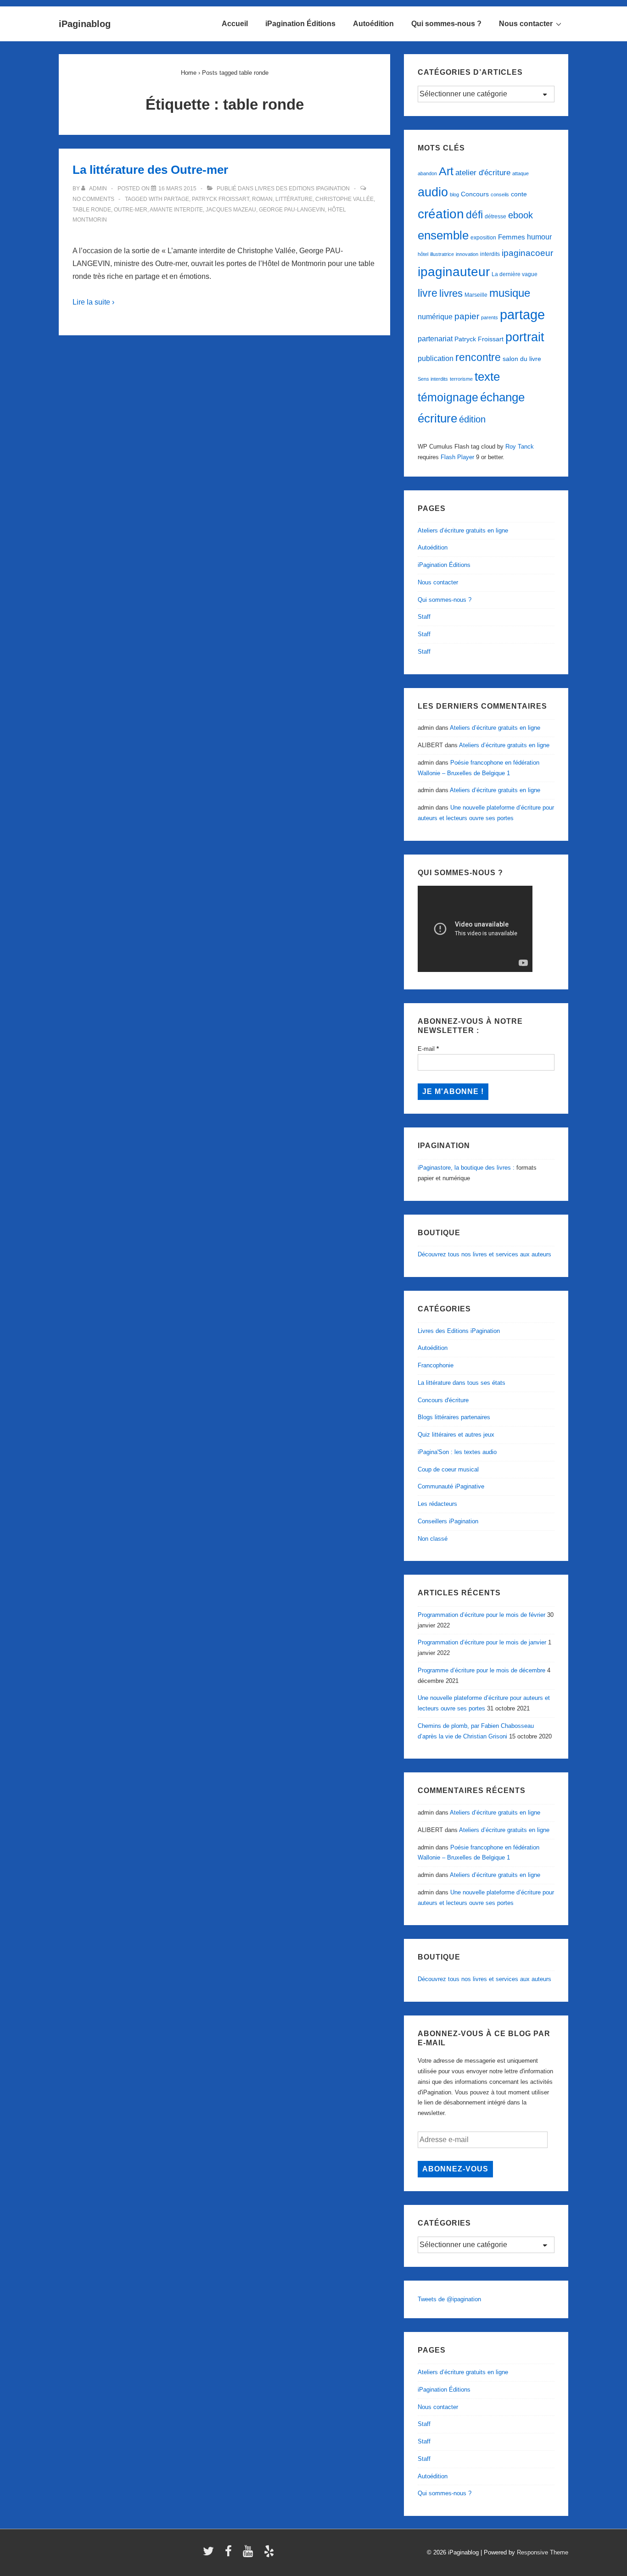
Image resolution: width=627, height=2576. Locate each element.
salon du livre (522, 359)
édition (472, 419)
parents (490, 317)
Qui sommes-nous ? (446, 24)
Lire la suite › (93, 302)
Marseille (476, 295)
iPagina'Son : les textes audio (457, 1452)
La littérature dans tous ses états (462, 1383)
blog (454, 194)
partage (176, 199)
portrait (525, 337)
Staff (424, 617)
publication (436, 358)
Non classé (433, 1539)
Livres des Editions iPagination (302, 189)
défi (474, 215)
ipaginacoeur (527, 253)
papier (467, 316)
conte (519, 194)
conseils (500, 194)
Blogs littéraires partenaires (454, 1417)
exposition (483, 238)
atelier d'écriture (483, 173)
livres (451, 293)
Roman (262, 199)
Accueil (235, 24)
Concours (475, 194)
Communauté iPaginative (451, 1486)
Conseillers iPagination (448, 1521)
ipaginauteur (454, 272)
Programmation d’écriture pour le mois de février (481, 1615)
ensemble (443, 235)
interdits (490, 254)
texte (487, 377)
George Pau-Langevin (292, 210)
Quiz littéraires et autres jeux (456, 1435)
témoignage (448, 397)
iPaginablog (85, 24)
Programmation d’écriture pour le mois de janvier (482, 1642)
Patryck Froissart (221, 199)
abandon (427, 173)
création (441, 214)
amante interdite (176, 210)
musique (510, 293)
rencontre (478, 357)
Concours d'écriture (443, 1400)
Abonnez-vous (455, 2169)
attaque (521, 173)
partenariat (435, 339)
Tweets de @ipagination (449, 2299)
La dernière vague (515, 274)
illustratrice (442, 254)
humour (539, 237)
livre (428, 293)
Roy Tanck (520, 447)
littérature (294, 199)
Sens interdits (433, 379)
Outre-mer (131, 210)
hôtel (423, 254)
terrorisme (461, 379)
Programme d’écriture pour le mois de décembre (481, 1670)
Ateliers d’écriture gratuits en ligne (463, 530)
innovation (467, 254)
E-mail (428, 1049)
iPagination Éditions (300, 24)
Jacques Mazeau (231, 210)
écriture (437, 418)
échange (502, 397)
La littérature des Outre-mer (150, 170)
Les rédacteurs (437, 1504)
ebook (521, 215)
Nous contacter (526, 24)
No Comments (93, 199)
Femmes (512, 237)
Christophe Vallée (344, 199)
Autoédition (373, 24)
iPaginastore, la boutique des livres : (466, 1168)
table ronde (92, 210)
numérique (435, 316)
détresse (495, 217)
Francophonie (436, 1365)
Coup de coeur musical (448, 1469)
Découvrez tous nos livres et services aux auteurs (484, 1254)
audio (433, 192)
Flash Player (457, 457)
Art (446, 171)
